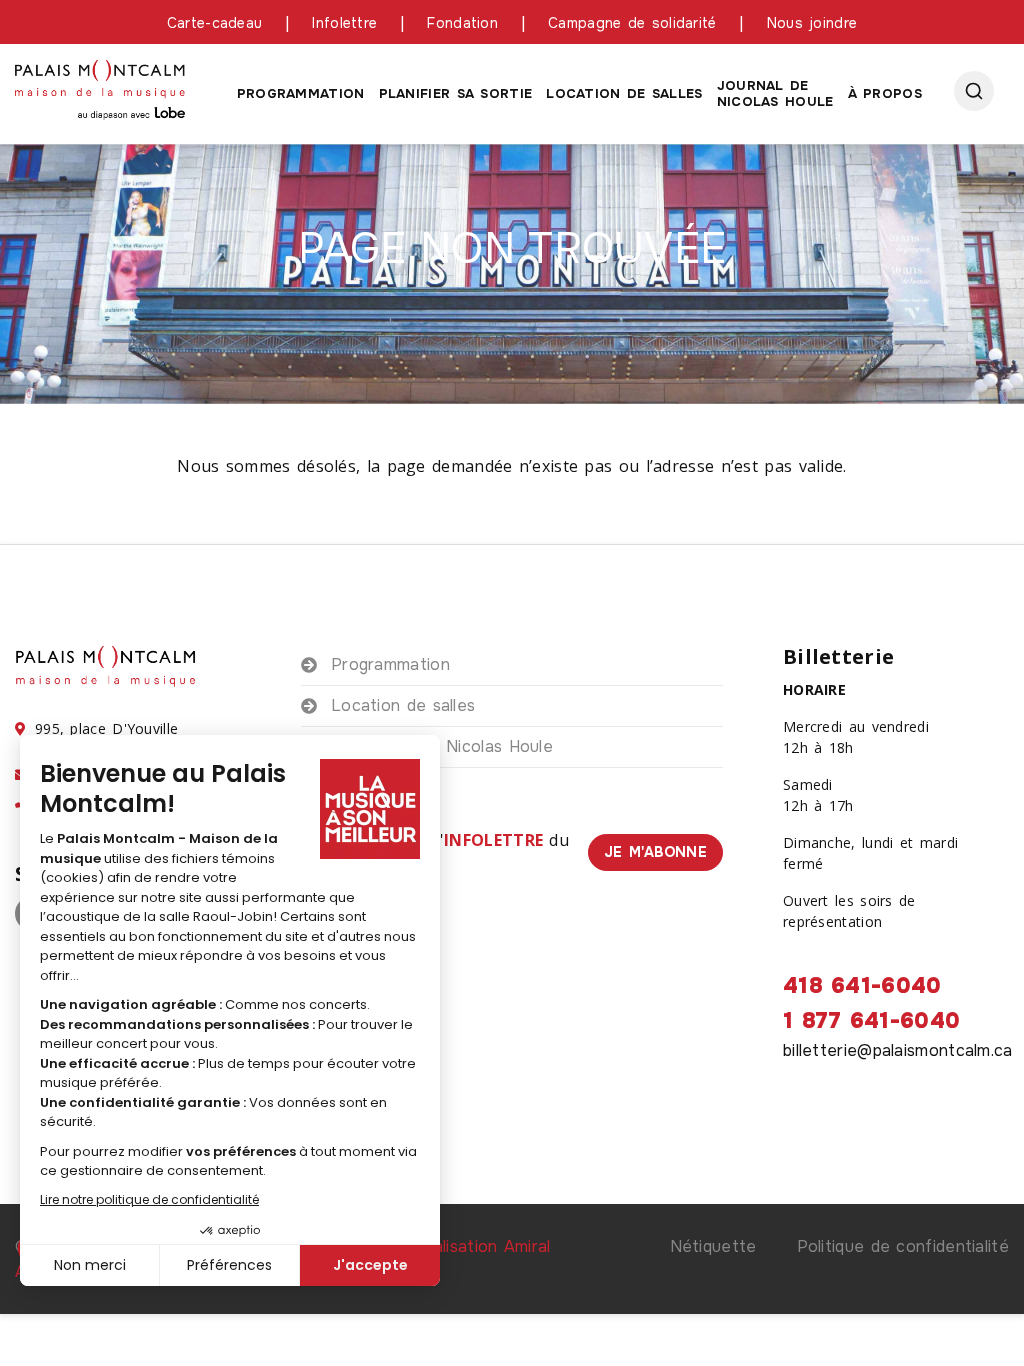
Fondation (462, 23)
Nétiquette (713, 1246)
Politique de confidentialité (903, 1246)
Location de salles (624, 93)
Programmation (301, 93)
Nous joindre (812, 23)
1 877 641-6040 (871, 1021)
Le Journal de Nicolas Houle (442, 746)
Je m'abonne (655, 852)
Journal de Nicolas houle (775, 93)
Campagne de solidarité (632, 23)
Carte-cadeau (215, 23)
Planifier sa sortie (456, 93)
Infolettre (344, 23)
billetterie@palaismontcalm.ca (898, 1050)
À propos (885, 93)
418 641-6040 (862, 986)
